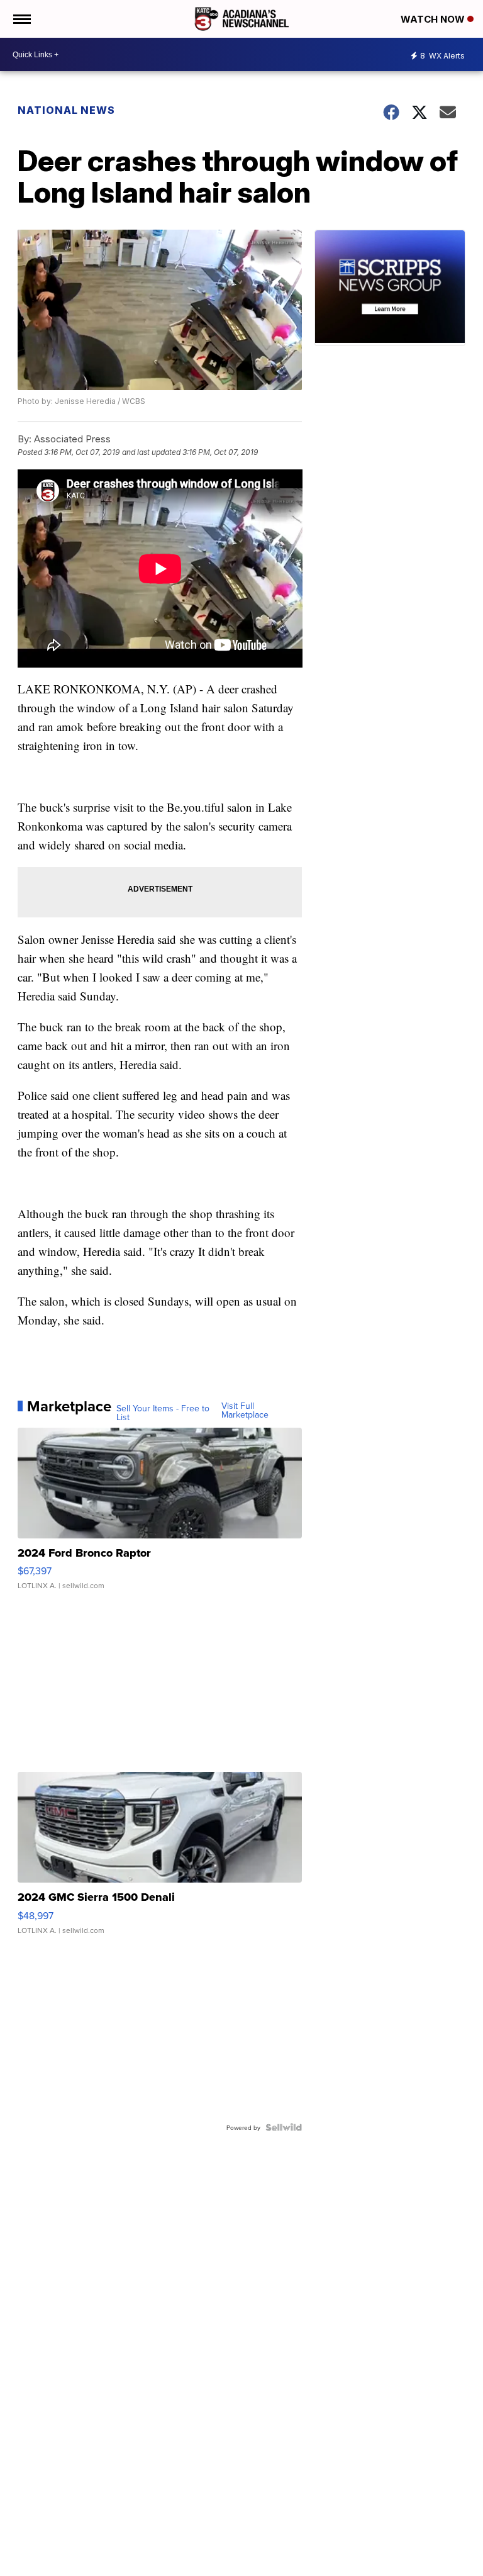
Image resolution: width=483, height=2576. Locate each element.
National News (66, 110)
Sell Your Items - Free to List (163, 1413)
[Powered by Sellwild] (284, 2127)
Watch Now (434, 19)
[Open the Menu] (21, 19)
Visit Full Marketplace (245, 1410)
